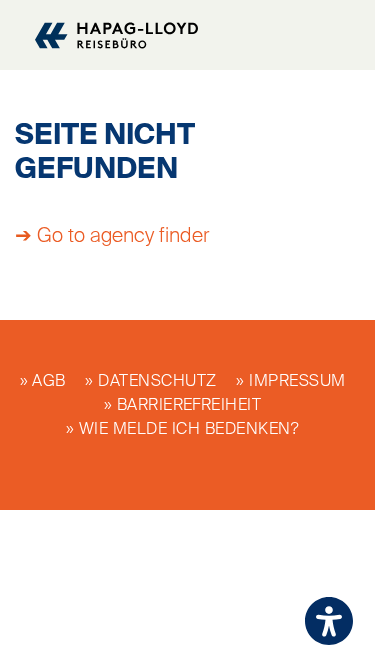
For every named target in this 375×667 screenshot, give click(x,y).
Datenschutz (157, 382)
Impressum (297, 382)
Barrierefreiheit (189, 406)
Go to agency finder (123, 237)
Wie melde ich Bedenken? (189, 430)
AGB (48, 382)
